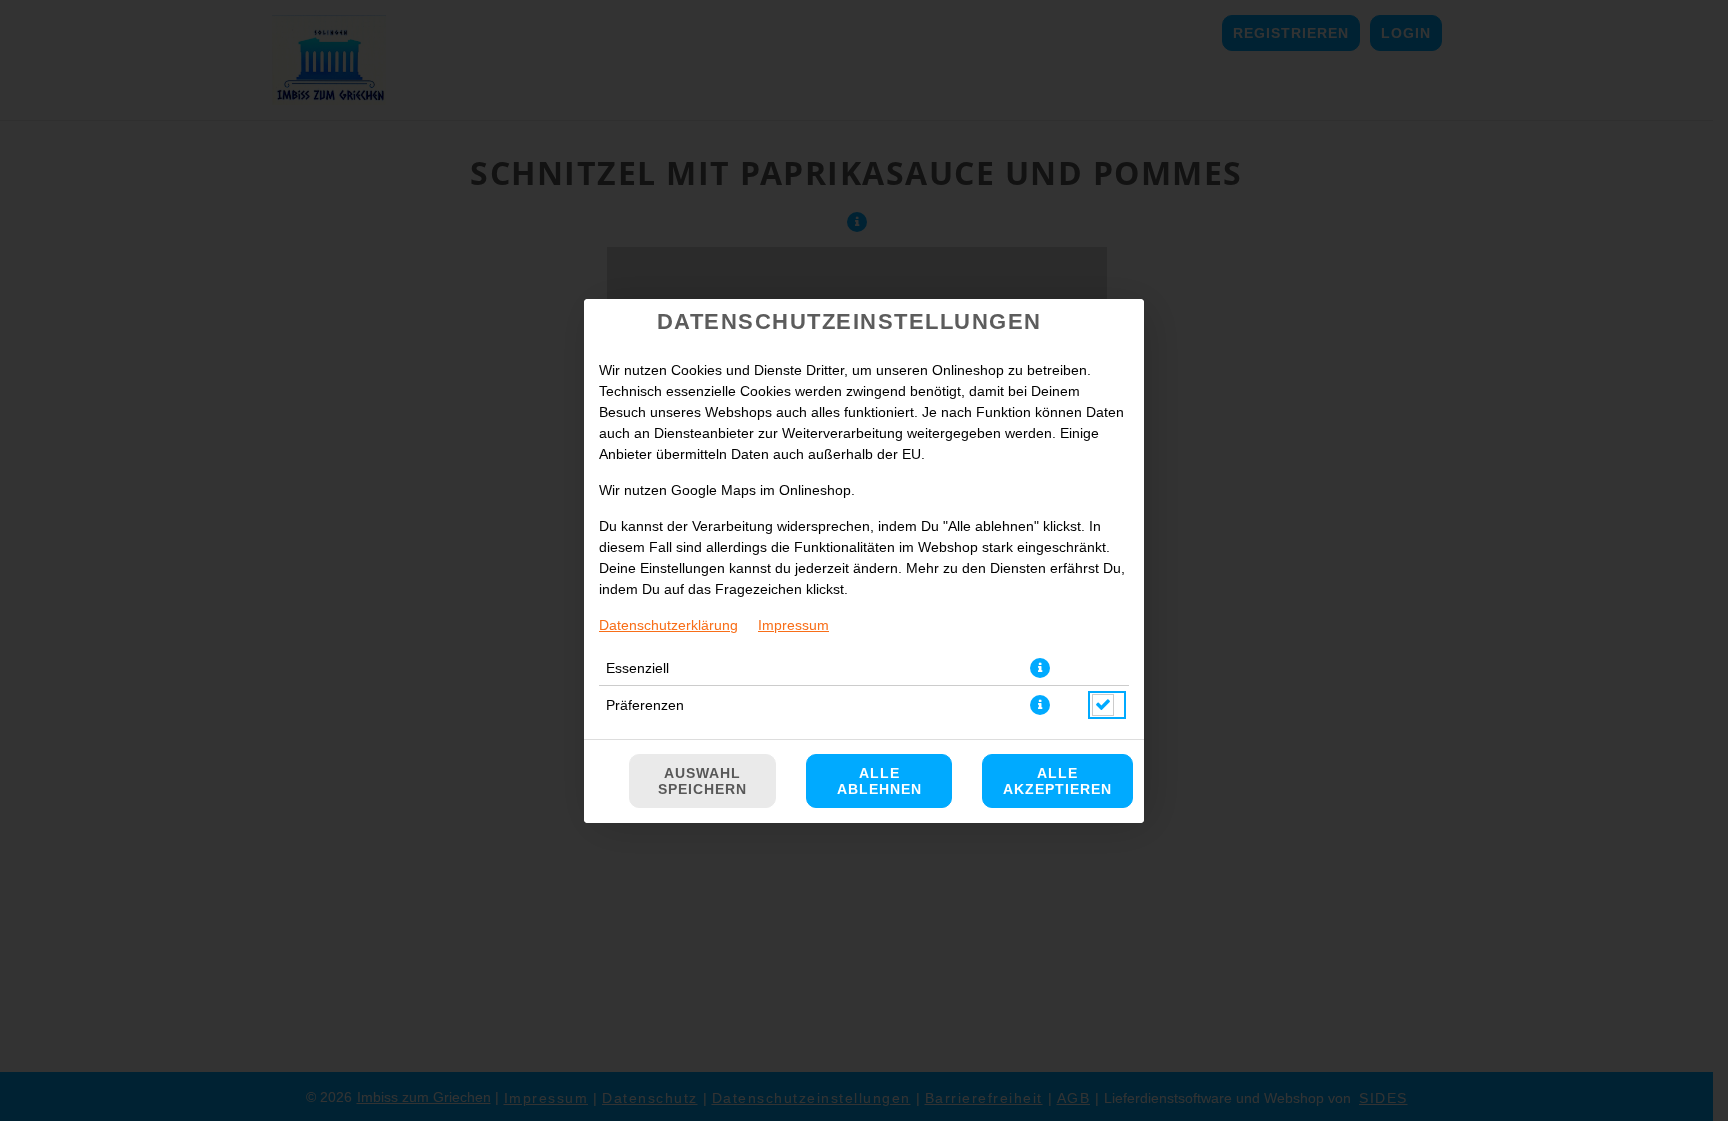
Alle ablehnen (879, 781)
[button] (1040, 668)
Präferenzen (645, 705)
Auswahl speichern (702, 781)
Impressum (793, 625)
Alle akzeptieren (1057, 781)
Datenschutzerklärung (668, 625)
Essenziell (637, 668)
